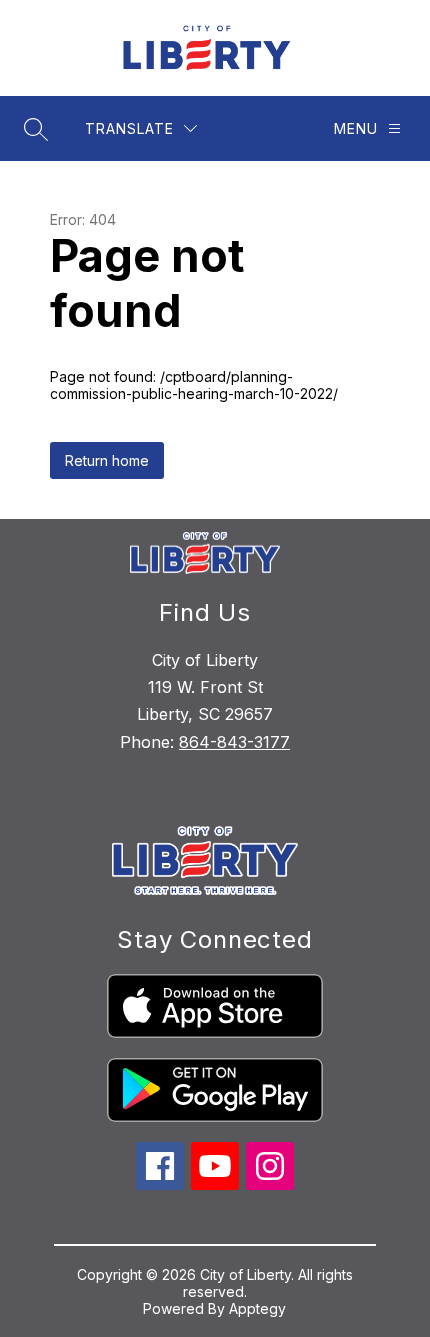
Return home (107, 460)
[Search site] (36, 129)
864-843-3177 (234, 742)
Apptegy (257, 1308)
